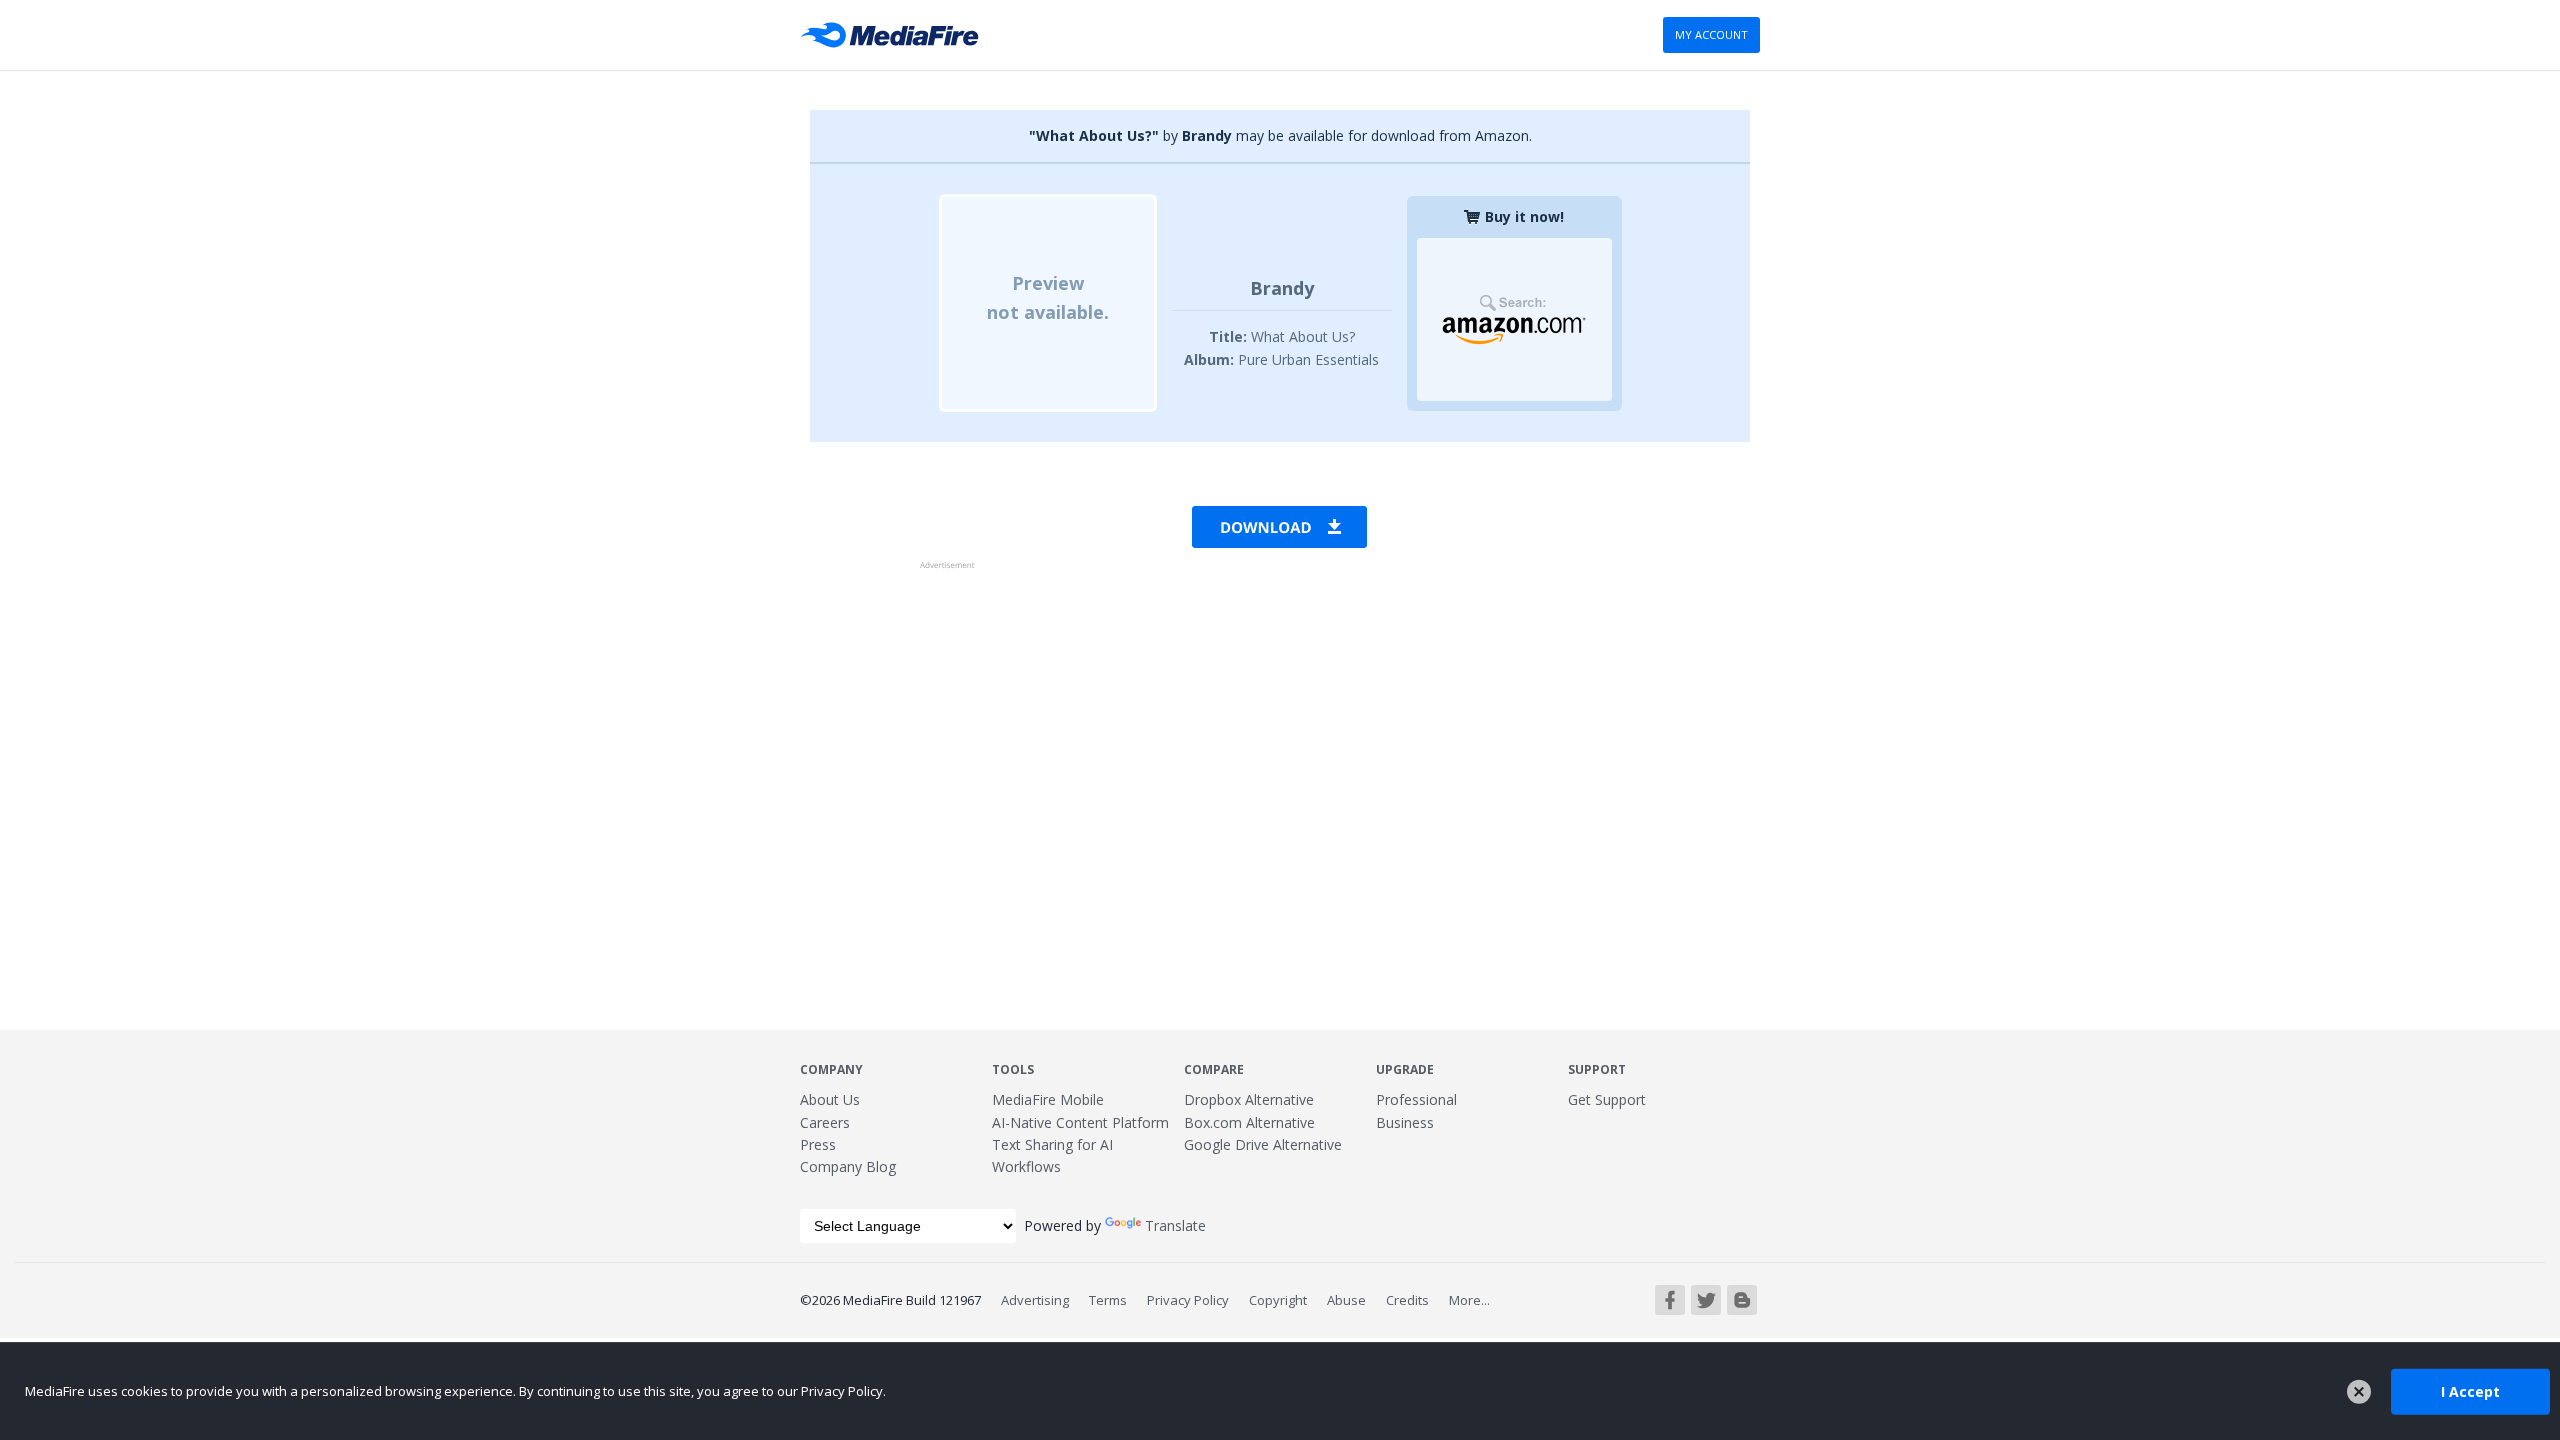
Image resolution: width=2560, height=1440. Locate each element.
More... (1469, 1300)
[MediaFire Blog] (1742, 1300)
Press (818, 1144)
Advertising (1035, 1300)
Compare (1214, 1069)
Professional (1416, 1099)
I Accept (2470, 1390)
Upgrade (1405, 1069)
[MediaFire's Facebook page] (1670, 1300)
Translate (1175, 1225)
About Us (830, 1099)
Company (831, 1069)
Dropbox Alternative (1249, 1099)
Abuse (1346, 1300)
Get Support (1607, 1099)
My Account (1711, 34)
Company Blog (848, 1166)
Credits (1407, 1300)
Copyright (1278, 1300)
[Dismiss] (2359, 1392)
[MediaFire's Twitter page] (1706, 1300)
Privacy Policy (1188, 1300)
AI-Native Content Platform (1080, 1122)
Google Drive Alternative (1263, 1144)
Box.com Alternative (1249, 1122)
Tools (1013, 1069)
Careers (825, 1122)
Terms (1108, 1300)
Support (1597, 1069)
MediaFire (895, 35)
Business (1405, 1122)
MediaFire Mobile (1048, 1099)
